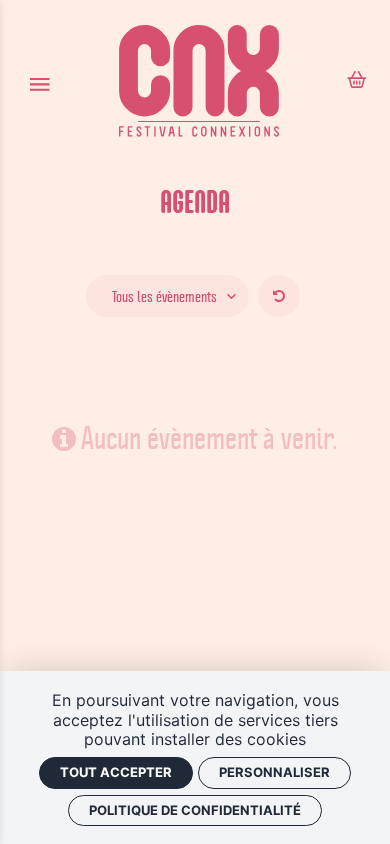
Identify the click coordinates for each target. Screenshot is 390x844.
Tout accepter (116, 772)
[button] (167, 296)
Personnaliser (274, 772)
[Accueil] (199, 83)
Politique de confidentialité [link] (195, 810)
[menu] (39, 83)
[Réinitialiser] (279, 296)
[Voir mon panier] (357, 82)
